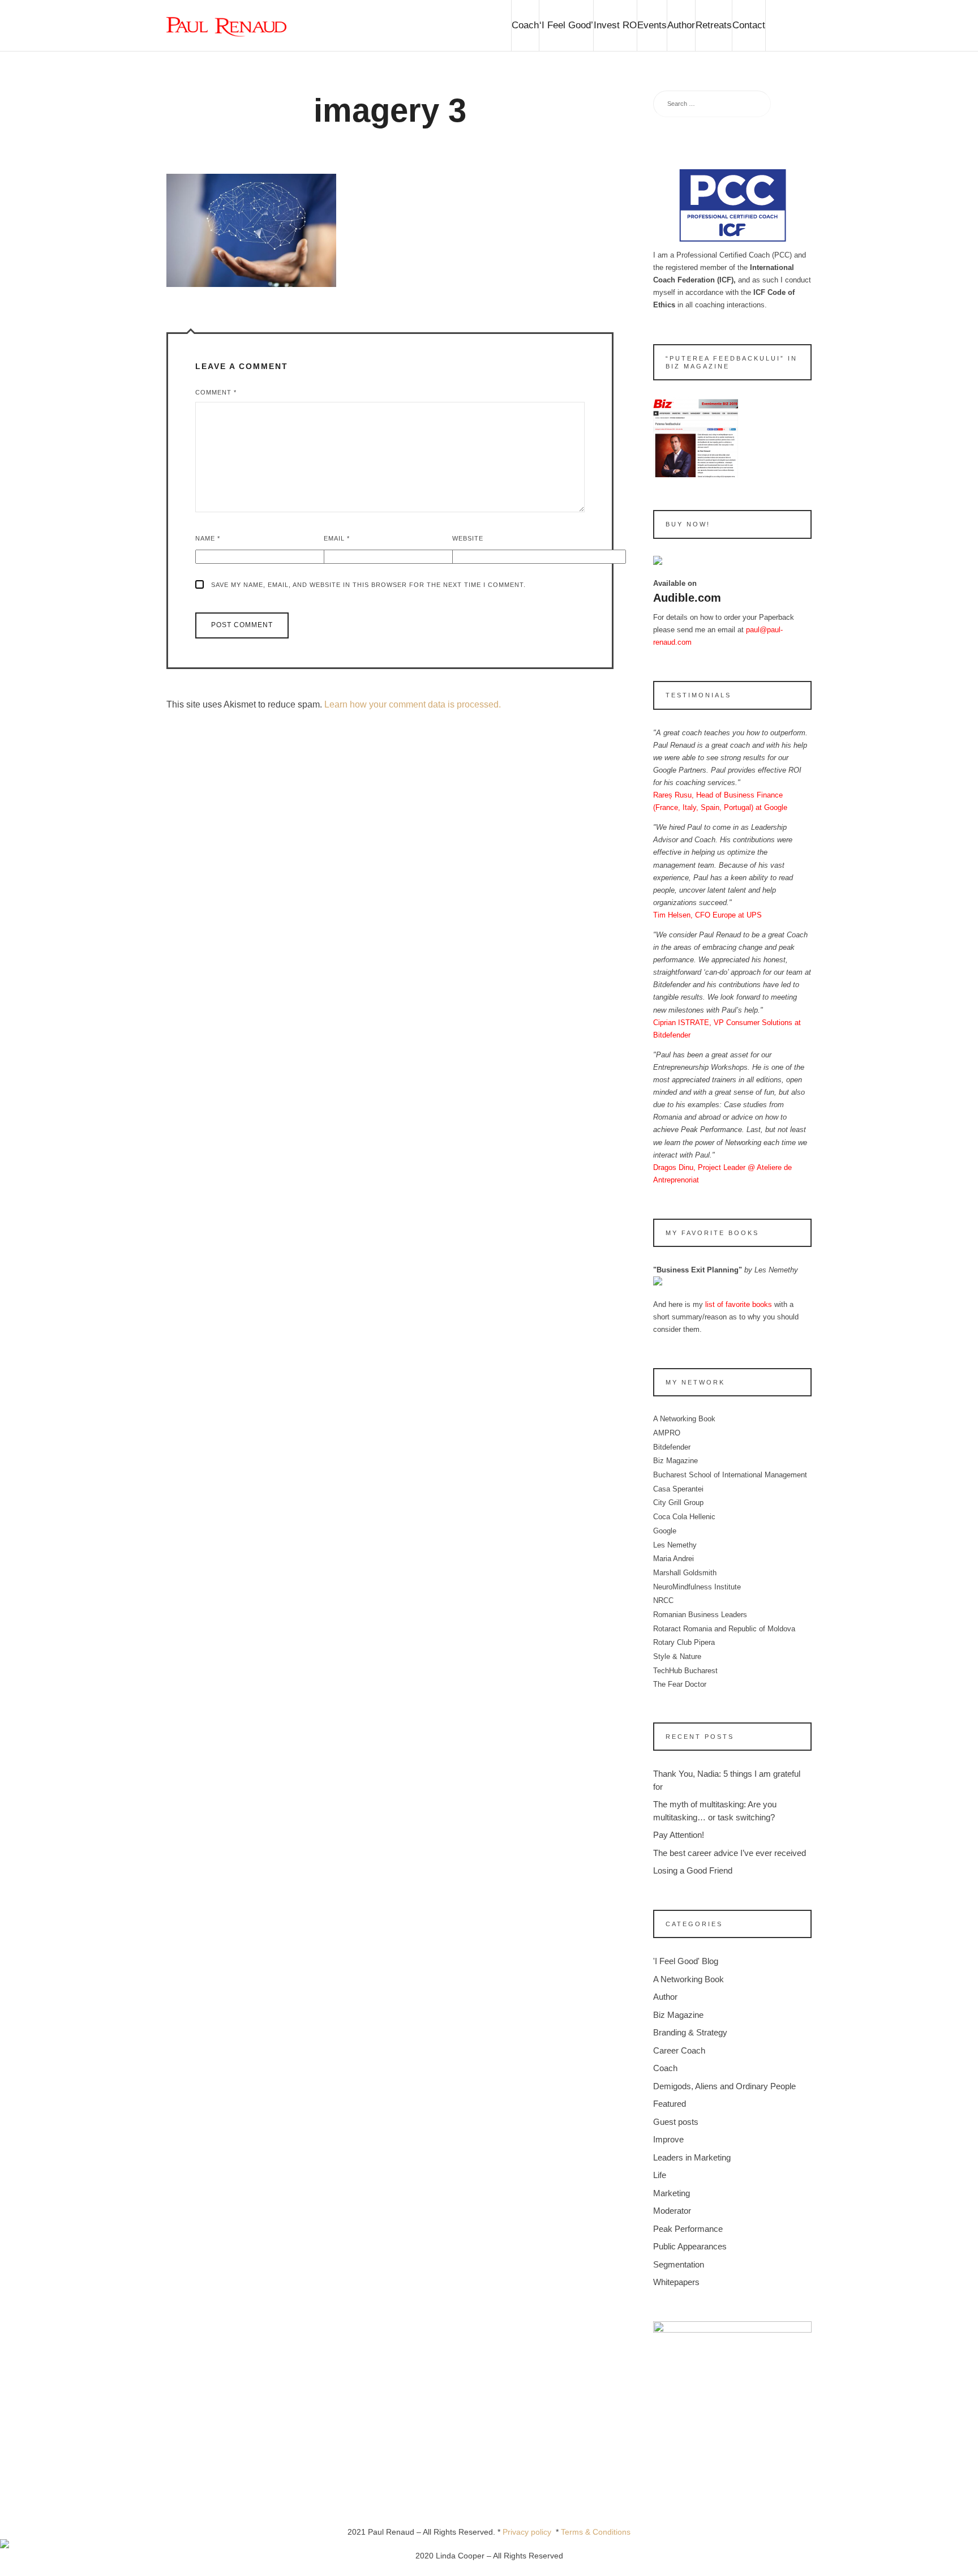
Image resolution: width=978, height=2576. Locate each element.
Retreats (714, 25)
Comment (216, 392)
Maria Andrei (674, 1559)
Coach (525, 25)
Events (652, 25)
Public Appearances (690, 2246)
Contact (749, 25)
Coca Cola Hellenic (684, 1517)
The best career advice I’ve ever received (730, 1853)
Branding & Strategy (690, 2032)
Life (660, 2175)
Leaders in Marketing (692, 2157)
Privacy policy (529, 2532)
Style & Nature (677, 1656)
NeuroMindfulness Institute (697, 1587)
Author (681, 25)
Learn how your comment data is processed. (413, 704)
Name (208, 538)
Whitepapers (676, 2282)
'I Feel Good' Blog (686, 1961)
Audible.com (687, 598)
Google (665, 1531)
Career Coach (679, 2050)
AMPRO (667, 1433)
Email (337, 538)
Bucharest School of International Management (730, 1475)
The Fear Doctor (680, 1684)
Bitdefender (672, 1447)
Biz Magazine (675, 1461)
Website (468, 538)
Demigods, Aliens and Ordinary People (724, 2086)
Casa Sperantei (678, 1489)
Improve (668, 2139)
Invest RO (615, 25)
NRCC (663, 1600)
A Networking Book (684, 1419)
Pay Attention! (679, 1835)
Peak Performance (688, 2229)
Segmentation (679, 2264)
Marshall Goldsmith (685, 1573)
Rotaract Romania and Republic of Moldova (724, 1629)
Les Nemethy (675, 1545)
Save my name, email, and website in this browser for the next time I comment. (368, 585)
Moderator (672, 2211)
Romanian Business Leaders (700, 1615)
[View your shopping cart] (788, 25)
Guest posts (676, 2122)
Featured (670, 2104)
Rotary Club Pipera (684, 1642)
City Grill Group (678, 1503)
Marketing (672, 2193)
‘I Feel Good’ (566, 25)
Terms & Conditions (596, 2532)
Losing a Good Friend (693, 1870)
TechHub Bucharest (685, 1671)
